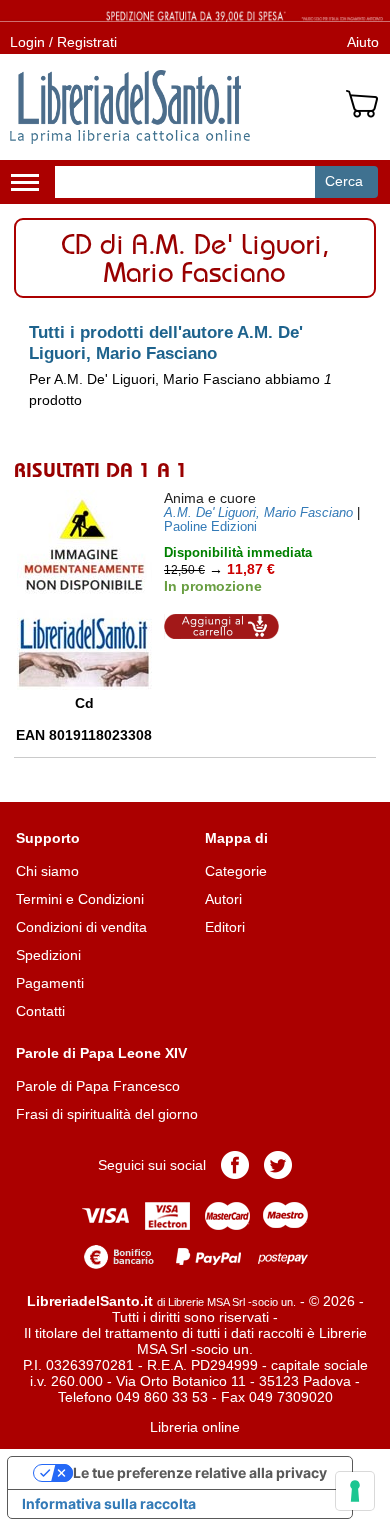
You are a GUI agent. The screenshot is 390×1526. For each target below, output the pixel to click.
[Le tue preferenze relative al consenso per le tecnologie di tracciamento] (355, 1491)
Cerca (344, 181)
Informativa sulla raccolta (109, 1503)
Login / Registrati (63, 42)
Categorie (236, 871)
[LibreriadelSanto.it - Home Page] (130, 107)
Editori (225, 927)
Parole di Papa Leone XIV (101, 1053)
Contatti (40, 1011)
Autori (223, 899)
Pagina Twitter (278, 1165)
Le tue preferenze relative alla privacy (200, 1472)
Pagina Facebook (235, 1165)
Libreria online (195, 1427)
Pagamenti (50, 983)
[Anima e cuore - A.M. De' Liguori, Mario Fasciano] (84, 590)
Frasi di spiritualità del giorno (107, 1114)
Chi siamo (47, 871)
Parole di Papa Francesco (98, 1086)
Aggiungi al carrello (222, 626)
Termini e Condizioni (80, 899)
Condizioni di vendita (81, 927)
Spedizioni (48, 955)
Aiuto (363, 42)
